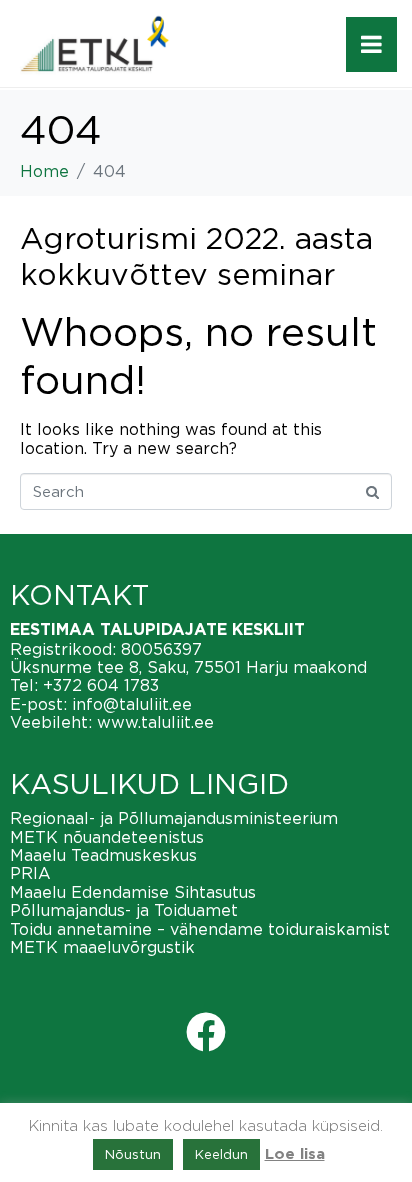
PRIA (30, 873)
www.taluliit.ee (155, 722)
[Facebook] (206, 1032)
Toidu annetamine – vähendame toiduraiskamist (200, 929)
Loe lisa (295, 1154)
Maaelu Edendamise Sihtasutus (133, 892)
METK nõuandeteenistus (107, 837)
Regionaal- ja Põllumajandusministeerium (174, 818)
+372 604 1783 (101, 685)
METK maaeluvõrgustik (102, 947)
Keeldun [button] (221, 1154)
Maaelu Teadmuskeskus (103, 855)
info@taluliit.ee (132, 704)
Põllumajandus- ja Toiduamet (124, 910)
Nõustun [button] (133, 1154)
